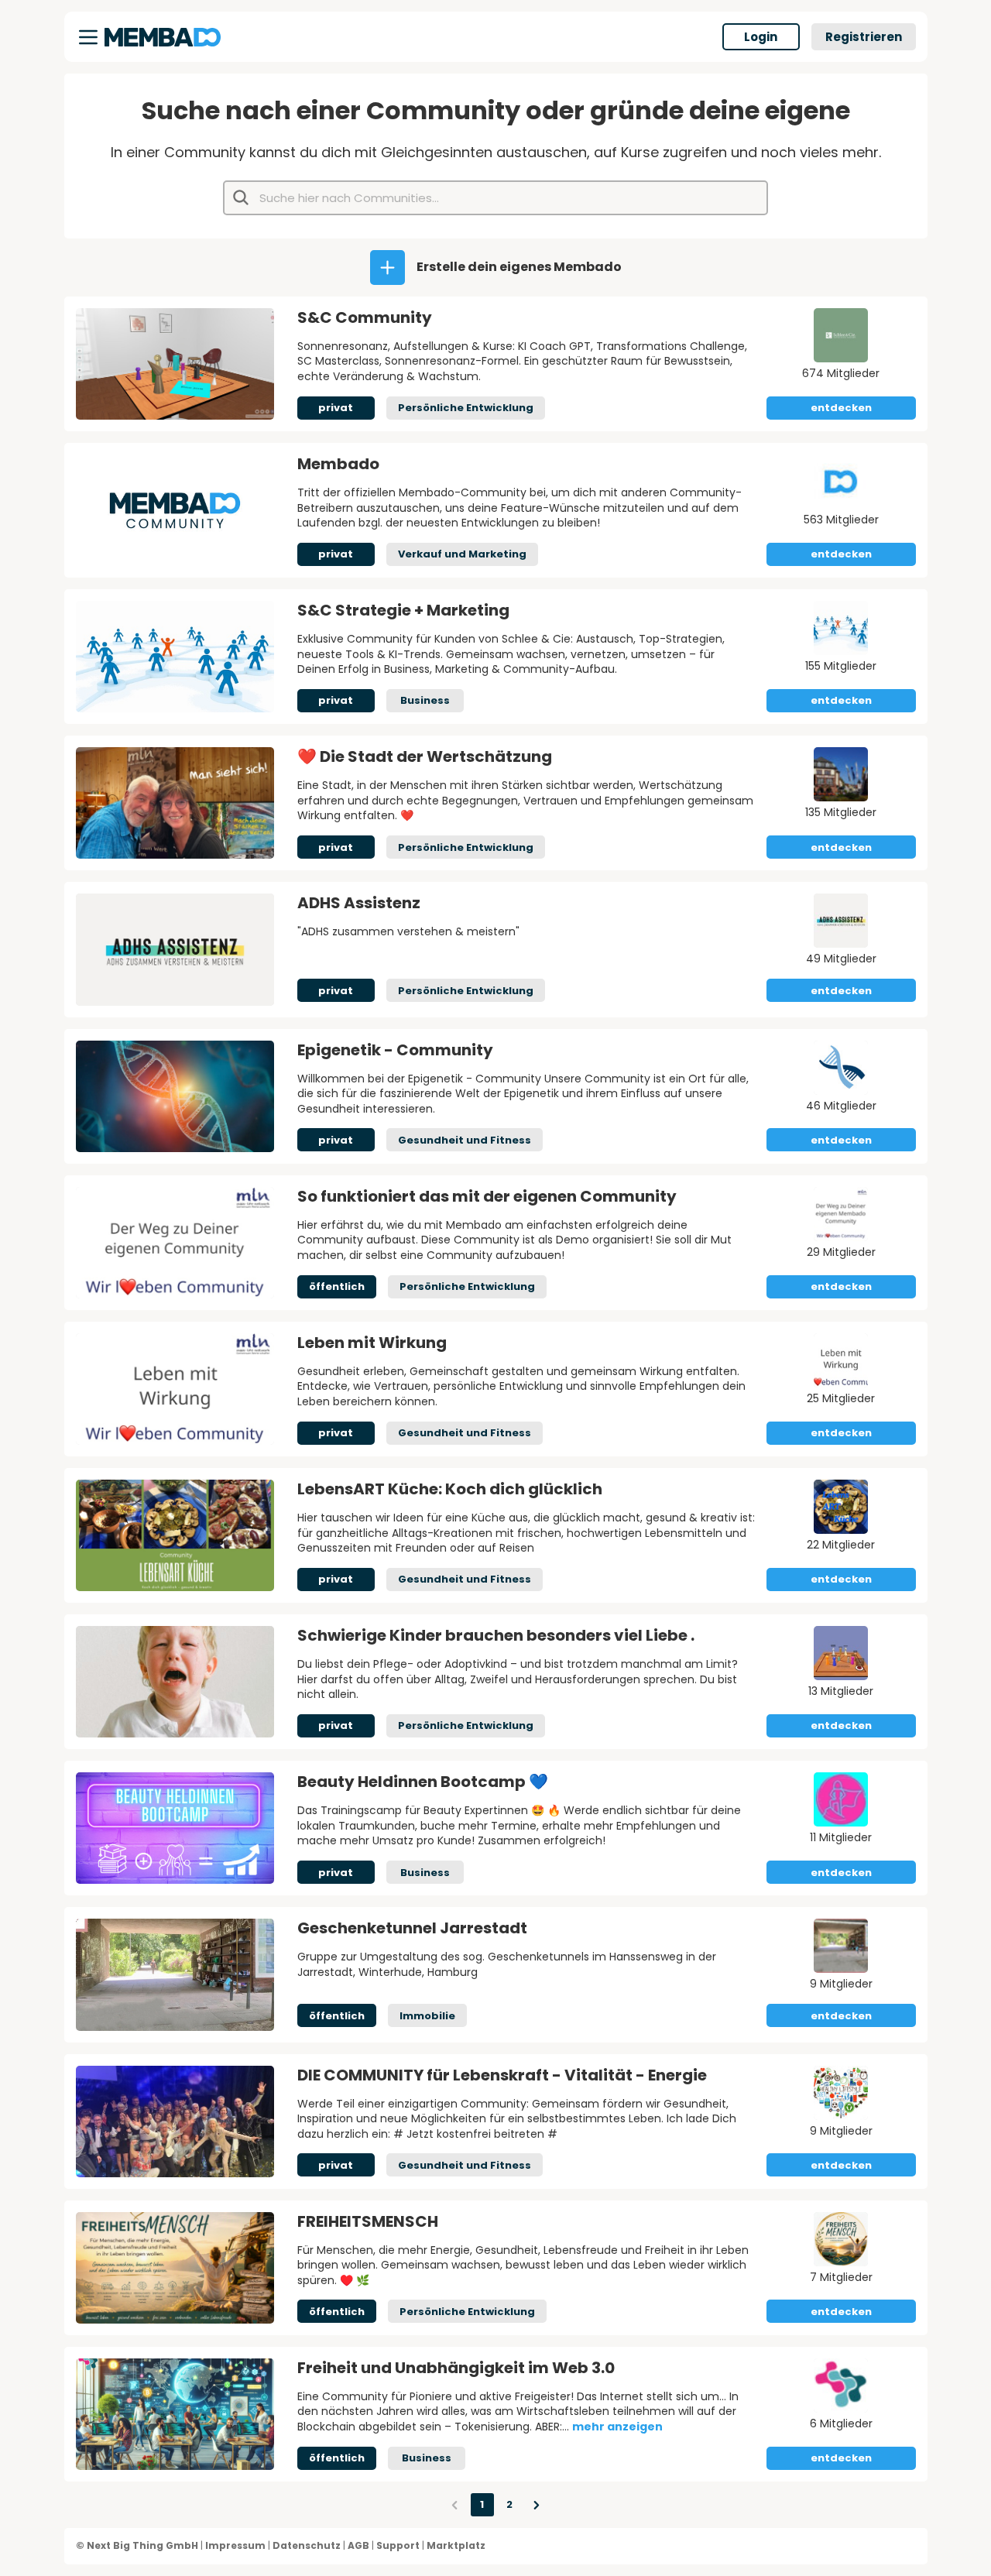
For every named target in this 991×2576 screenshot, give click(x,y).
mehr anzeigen (617, 2427)
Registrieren (864, 37)
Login (761, 37)
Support (398, 2545)
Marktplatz (456, 2545)
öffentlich (337, 1286)
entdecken (841, 408)
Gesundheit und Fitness (465, 1140)
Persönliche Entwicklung (466, 408)
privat (336, 408)
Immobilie (427, 2016)
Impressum (235, 2545)
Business (425, 700)
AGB (358, 2545)
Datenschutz (307, 2545)
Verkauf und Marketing (462, 554)
